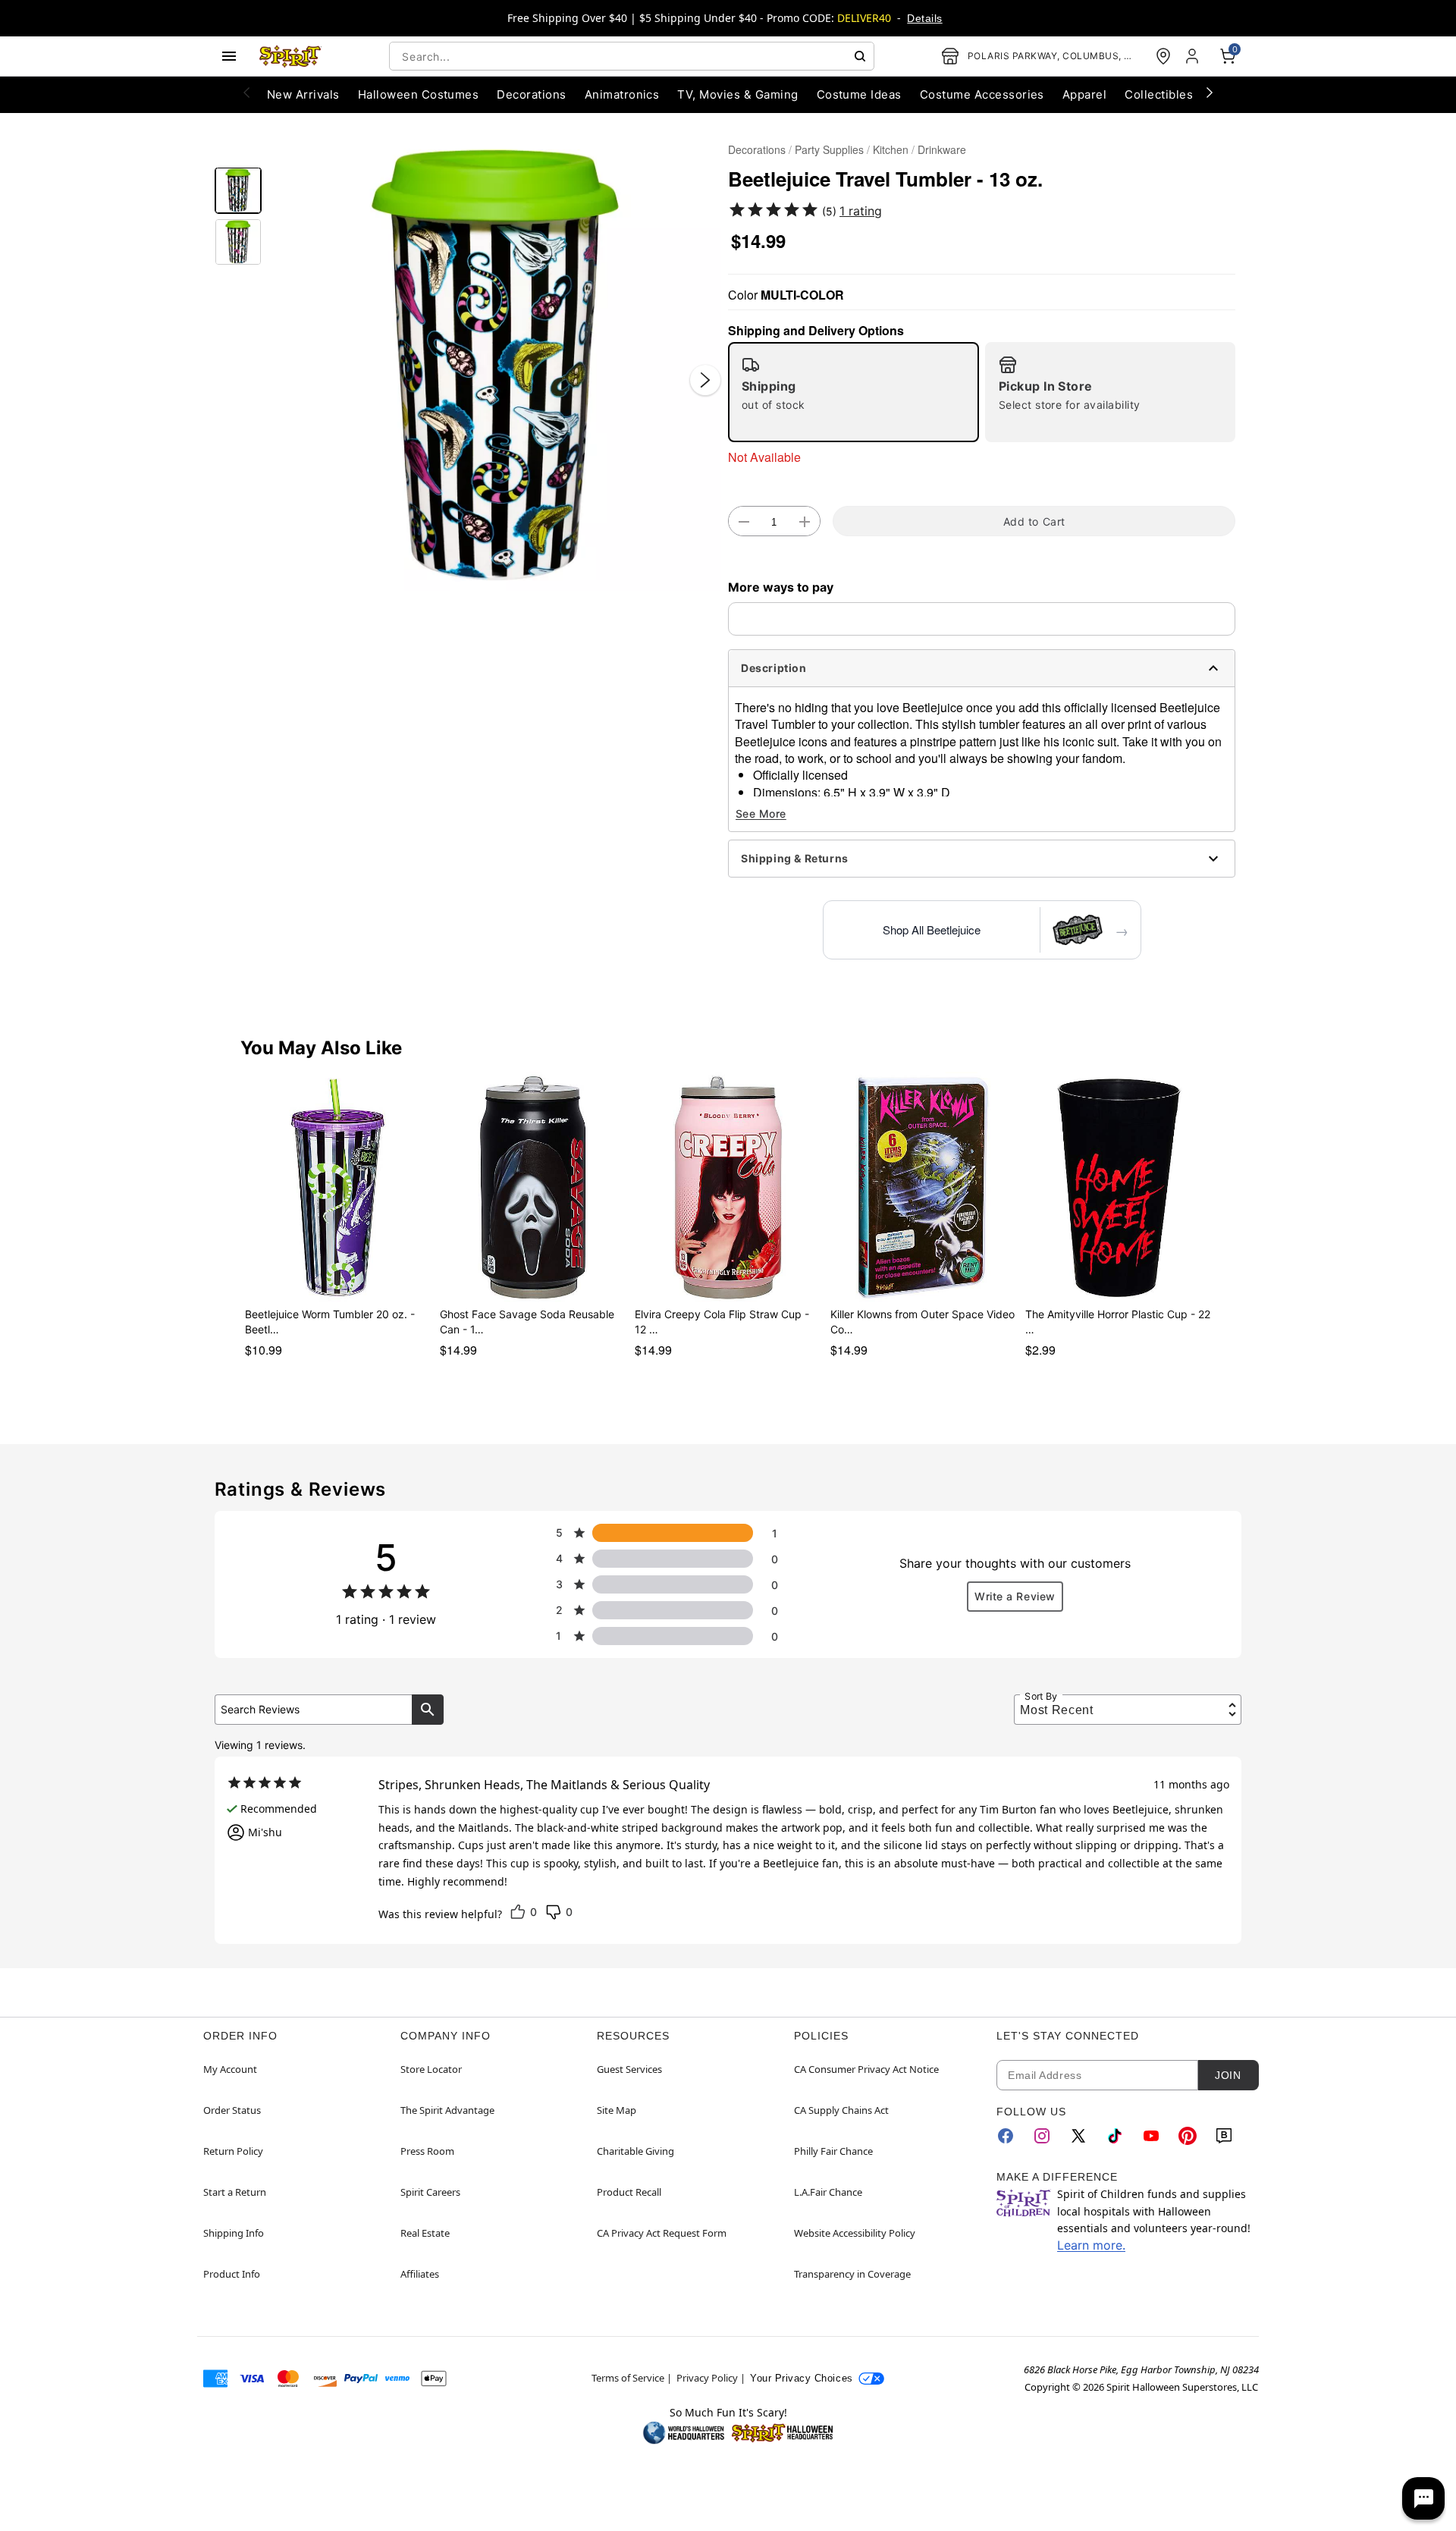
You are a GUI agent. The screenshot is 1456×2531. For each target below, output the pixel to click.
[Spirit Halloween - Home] (290, 56)
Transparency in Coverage (852, 2274)
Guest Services (629, 2069)
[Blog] (1224, 2136)
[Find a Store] (1163, 56)
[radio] (854, 392)
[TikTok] (1115, 2136)
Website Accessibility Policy (855, 2233)
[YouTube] (1151, 2136)
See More (761, 813)
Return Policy (233, 2151)
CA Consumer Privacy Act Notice (866, 2069)
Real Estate (425, 2233)
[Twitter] (1078, 2136)
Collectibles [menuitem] (1159, 94)
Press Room (427, 2151)
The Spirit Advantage (447, 2110)
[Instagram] (1042, 2136)
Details (924, 18)
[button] (495, 364)
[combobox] (632, 56)
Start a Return (235, 2192)
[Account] (1194, 56)
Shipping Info (234, 2233)
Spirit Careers (430, 2192)
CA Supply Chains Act (841, 2110)
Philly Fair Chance (833, 2151)
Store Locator (431, 2069)
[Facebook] (1006, 2136)
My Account (230, 2069)
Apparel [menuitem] (1084, 94)
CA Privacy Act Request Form (662, 2233)
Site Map (617, 2110)
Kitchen (891, 149)
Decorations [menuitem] (531, 94)
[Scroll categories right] (1210, 92)
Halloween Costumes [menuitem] (419, 94)
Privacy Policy (707, 2378)
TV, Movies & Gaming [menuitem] (737, 94)
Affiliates (420, 2274)
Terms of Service (628, 2378)
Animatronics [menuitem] (622, 94)
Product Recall (629, 2192)
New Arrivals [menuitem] (303, 94)
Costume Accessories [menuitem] (982, 94)
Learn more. (1091, 2245)
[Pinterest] (1188, 2136)
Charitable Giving (635, 2151)
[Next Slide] (705, 380)
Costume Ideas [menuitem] (859, 94)
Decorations (757, 149)
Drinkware (942, 149)
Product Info (232, 2274)
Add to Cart (1034, 521)
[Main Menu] (229, 56)
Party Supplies (829, 149)
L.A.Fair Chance (828, 2192)
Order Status (232, 2110)
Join (1228, 2075)
